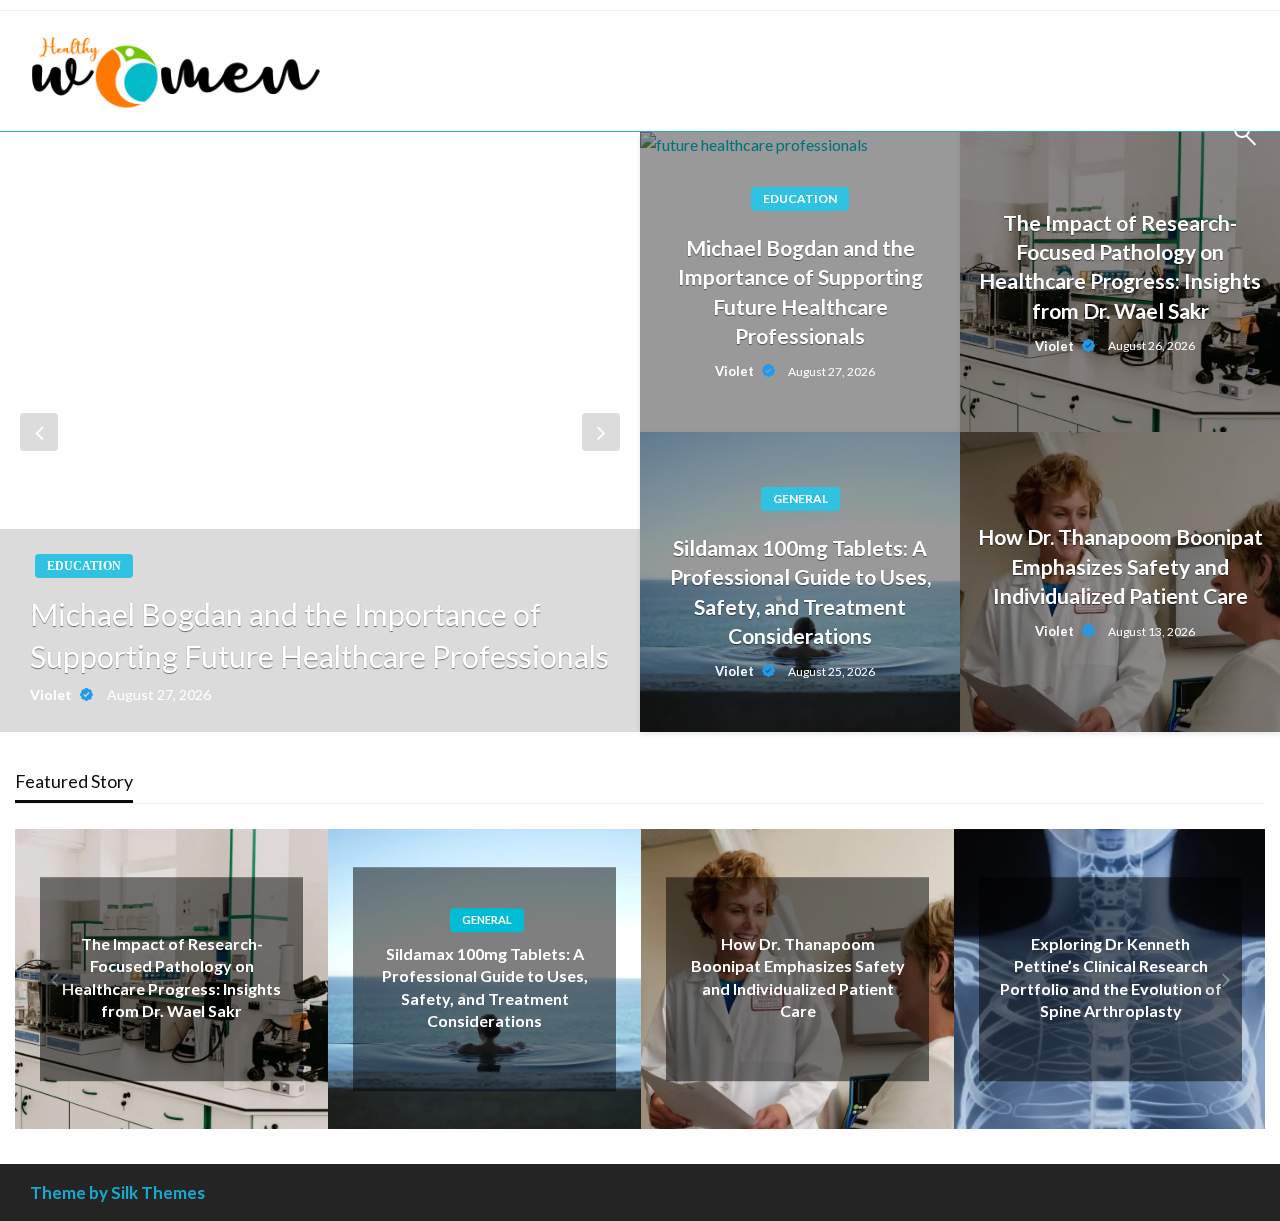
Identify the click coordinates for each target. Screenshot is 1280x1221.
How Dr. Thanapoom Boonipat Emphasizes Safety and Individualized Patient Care (1120, 566)
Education (84, 566)
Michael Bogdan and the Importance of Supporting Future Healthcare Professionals (319, 635)
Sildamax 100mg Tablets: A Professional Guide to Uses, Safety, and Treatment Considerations (800, 591)
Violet (52, 694)
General (800, 498)
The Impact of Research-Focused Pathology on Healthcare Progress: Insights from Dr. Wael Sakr (1120, 266)
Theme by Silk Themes (117, 1192)
